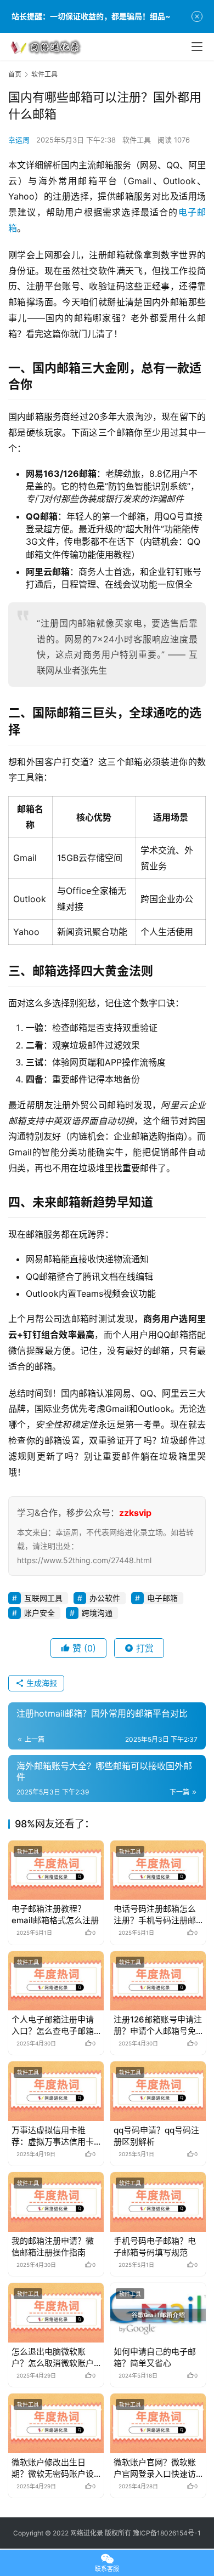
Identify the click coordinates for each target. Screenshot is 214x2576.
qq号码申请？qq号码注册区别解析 (156, 2136)
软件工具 (137, 140)
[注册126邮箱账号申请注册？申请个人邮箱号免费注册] (158, 1981)
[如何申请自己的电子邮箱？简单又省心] (158, 2313)
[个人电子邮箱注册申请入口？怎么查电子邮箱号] (56, 1981)
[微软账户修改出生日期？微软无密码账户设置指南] (56, 2423)
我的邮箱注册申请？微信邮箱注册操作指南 (53, 2247)
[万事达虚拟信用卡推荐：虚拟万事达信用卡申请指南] (56, 2091)
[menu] (197, 47)
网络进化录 (87, 2533)
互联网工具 (43, 1598)
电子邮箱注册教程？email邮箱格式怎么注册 (55, 1914)
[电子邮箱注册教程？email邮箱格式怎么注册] (56, 1870)
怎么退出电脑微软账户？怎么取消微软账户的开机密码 (53, 2358)
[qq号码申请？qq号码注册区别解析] (158, 2091)
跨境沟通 (97, 1613)
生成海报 (41, 1683)
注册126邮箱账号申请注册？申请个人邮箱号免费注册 (158, 2025)
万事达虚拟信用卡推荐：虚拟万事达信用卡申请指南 (53, 2136)
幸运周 (19, 140)
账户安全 (40, 1613)
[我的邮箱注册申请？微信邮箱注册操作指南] (56, 2202)
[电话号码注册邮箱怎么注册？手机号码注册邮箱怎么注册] (158, 1870)
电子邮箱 (162, 1598)
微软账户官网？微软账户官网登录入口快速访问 (155, 2468)
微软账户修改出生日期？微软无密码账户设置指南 (53, 2468)
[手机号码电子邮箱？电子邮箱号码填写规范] (158, 2202)
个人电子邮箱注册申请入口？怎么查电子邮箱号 (53, 2025)
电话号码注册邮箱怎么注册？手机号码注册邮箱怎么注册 (155, 1915)
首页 (15, 74)
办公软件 (105, 1598)
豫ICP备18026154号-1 (167, 2533)
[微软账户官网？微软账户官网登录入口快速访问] (158, 2423)
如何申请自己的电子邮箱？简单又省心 (155, 2357)
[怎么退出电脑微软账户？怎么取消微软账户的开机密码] (56, 2313)
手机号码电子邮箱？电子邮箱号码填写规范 (155, 2247)
